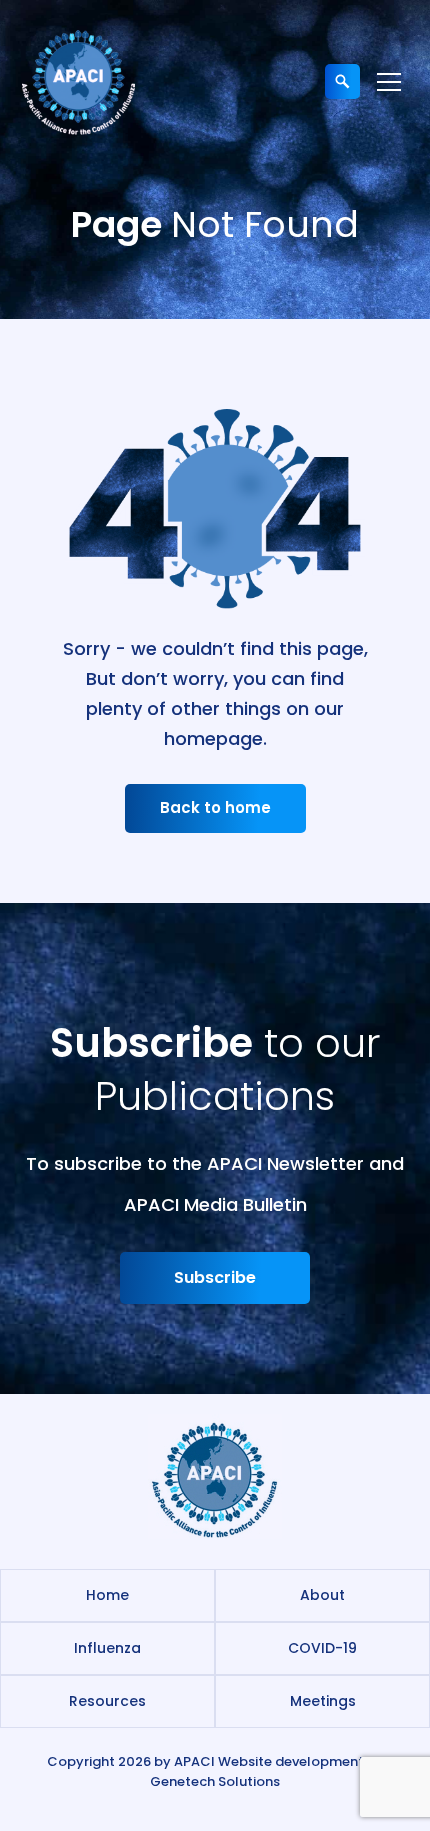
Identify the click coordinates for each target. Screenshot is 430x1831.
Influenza (107, 1648)
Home (107, 1595)
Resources (107, 1701)
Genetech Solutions (215, 1781)
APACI (194, 1761)
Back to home (215, 807)
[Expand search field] (342, 81)
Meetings (323, 1701)
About (322, 1595)
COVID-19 (322, 1648)
